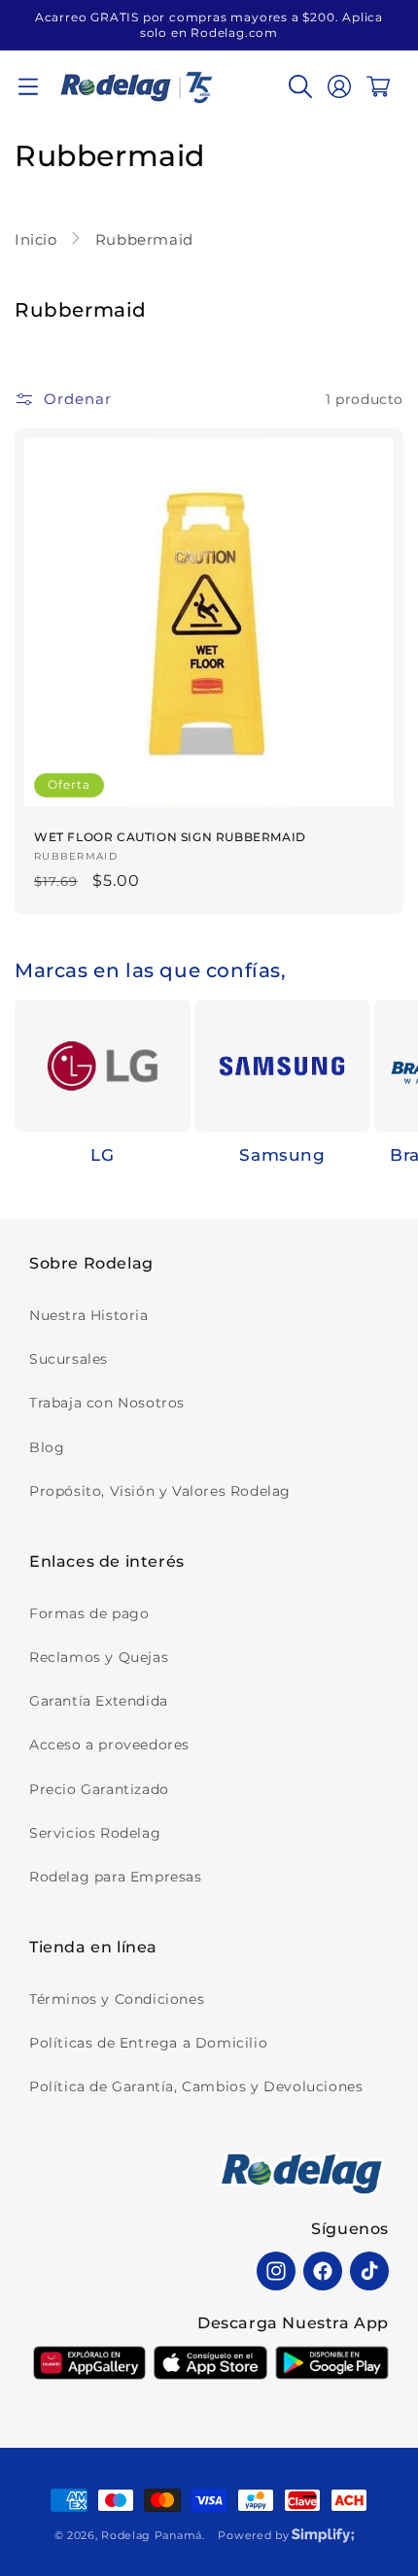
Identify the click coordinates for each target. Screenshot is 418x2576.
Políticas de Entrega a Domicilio (148, 2043)
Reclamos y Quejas (99, 1657)
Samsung (282, 1155)
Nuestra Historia (89, 1315)
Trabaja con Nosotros (107, 1403)
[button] (28, 86)
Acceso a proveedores (109, 1745)
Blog (47, 1447)
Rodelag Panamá (152, 2535)
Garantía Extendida (99, 1701)
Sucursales (69, 1359)
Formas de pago (89, 1613)
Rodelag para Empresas (116, 1877)
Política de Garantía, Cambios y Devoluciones (196, 2086)
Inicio (38, 239)
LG (102, 1155)
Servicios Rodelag (95, 1833)
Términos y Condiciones (117, 1999)
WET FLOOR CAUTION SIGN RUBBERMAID (170, 837)
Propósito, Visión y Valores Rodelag (160, 1491)
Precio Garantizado (99, 1789)
